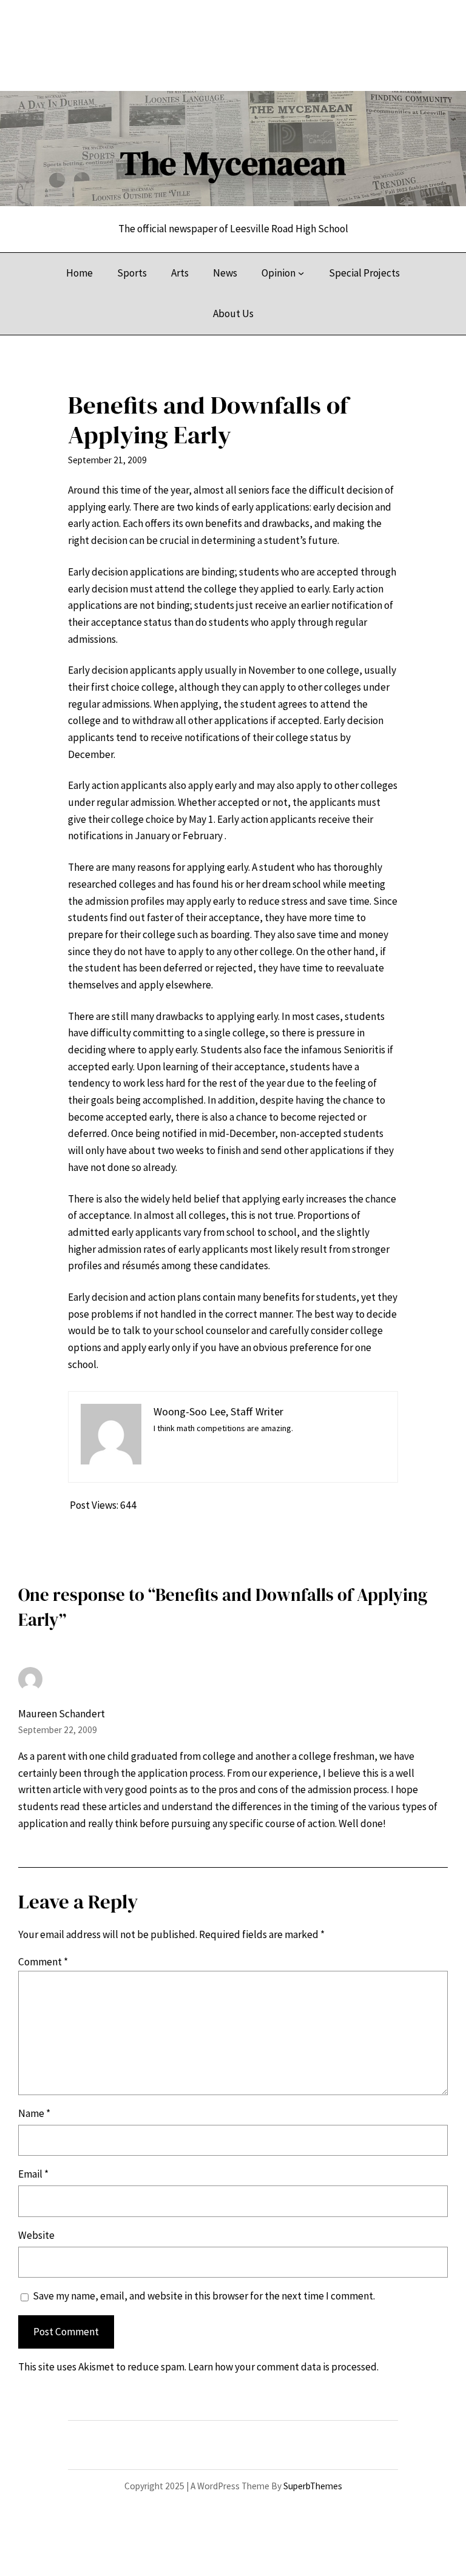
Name (34, 2113)
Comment (43, 1962)
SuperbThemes (313, 2486)
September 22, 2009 (58, 1730)
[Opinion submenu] (301, 273)
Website (36, 2235)
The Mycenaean (233, 163)
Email (33, 2174)
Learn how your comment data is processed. (283, 2367)
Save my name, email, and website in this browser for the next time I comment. (204, 2296)
